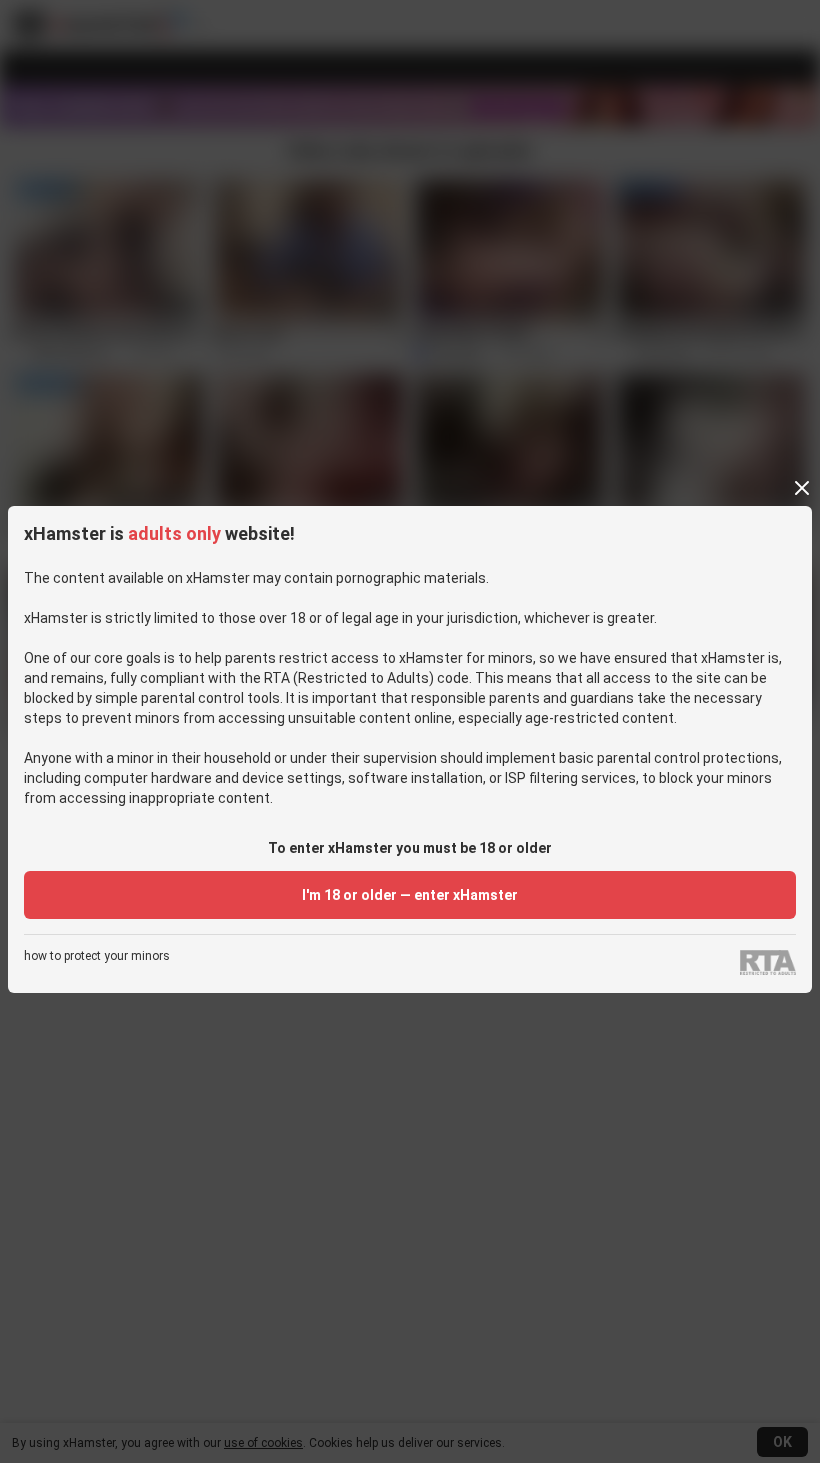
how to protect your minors (97, 956)
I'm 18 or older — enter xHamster (410, 895)
